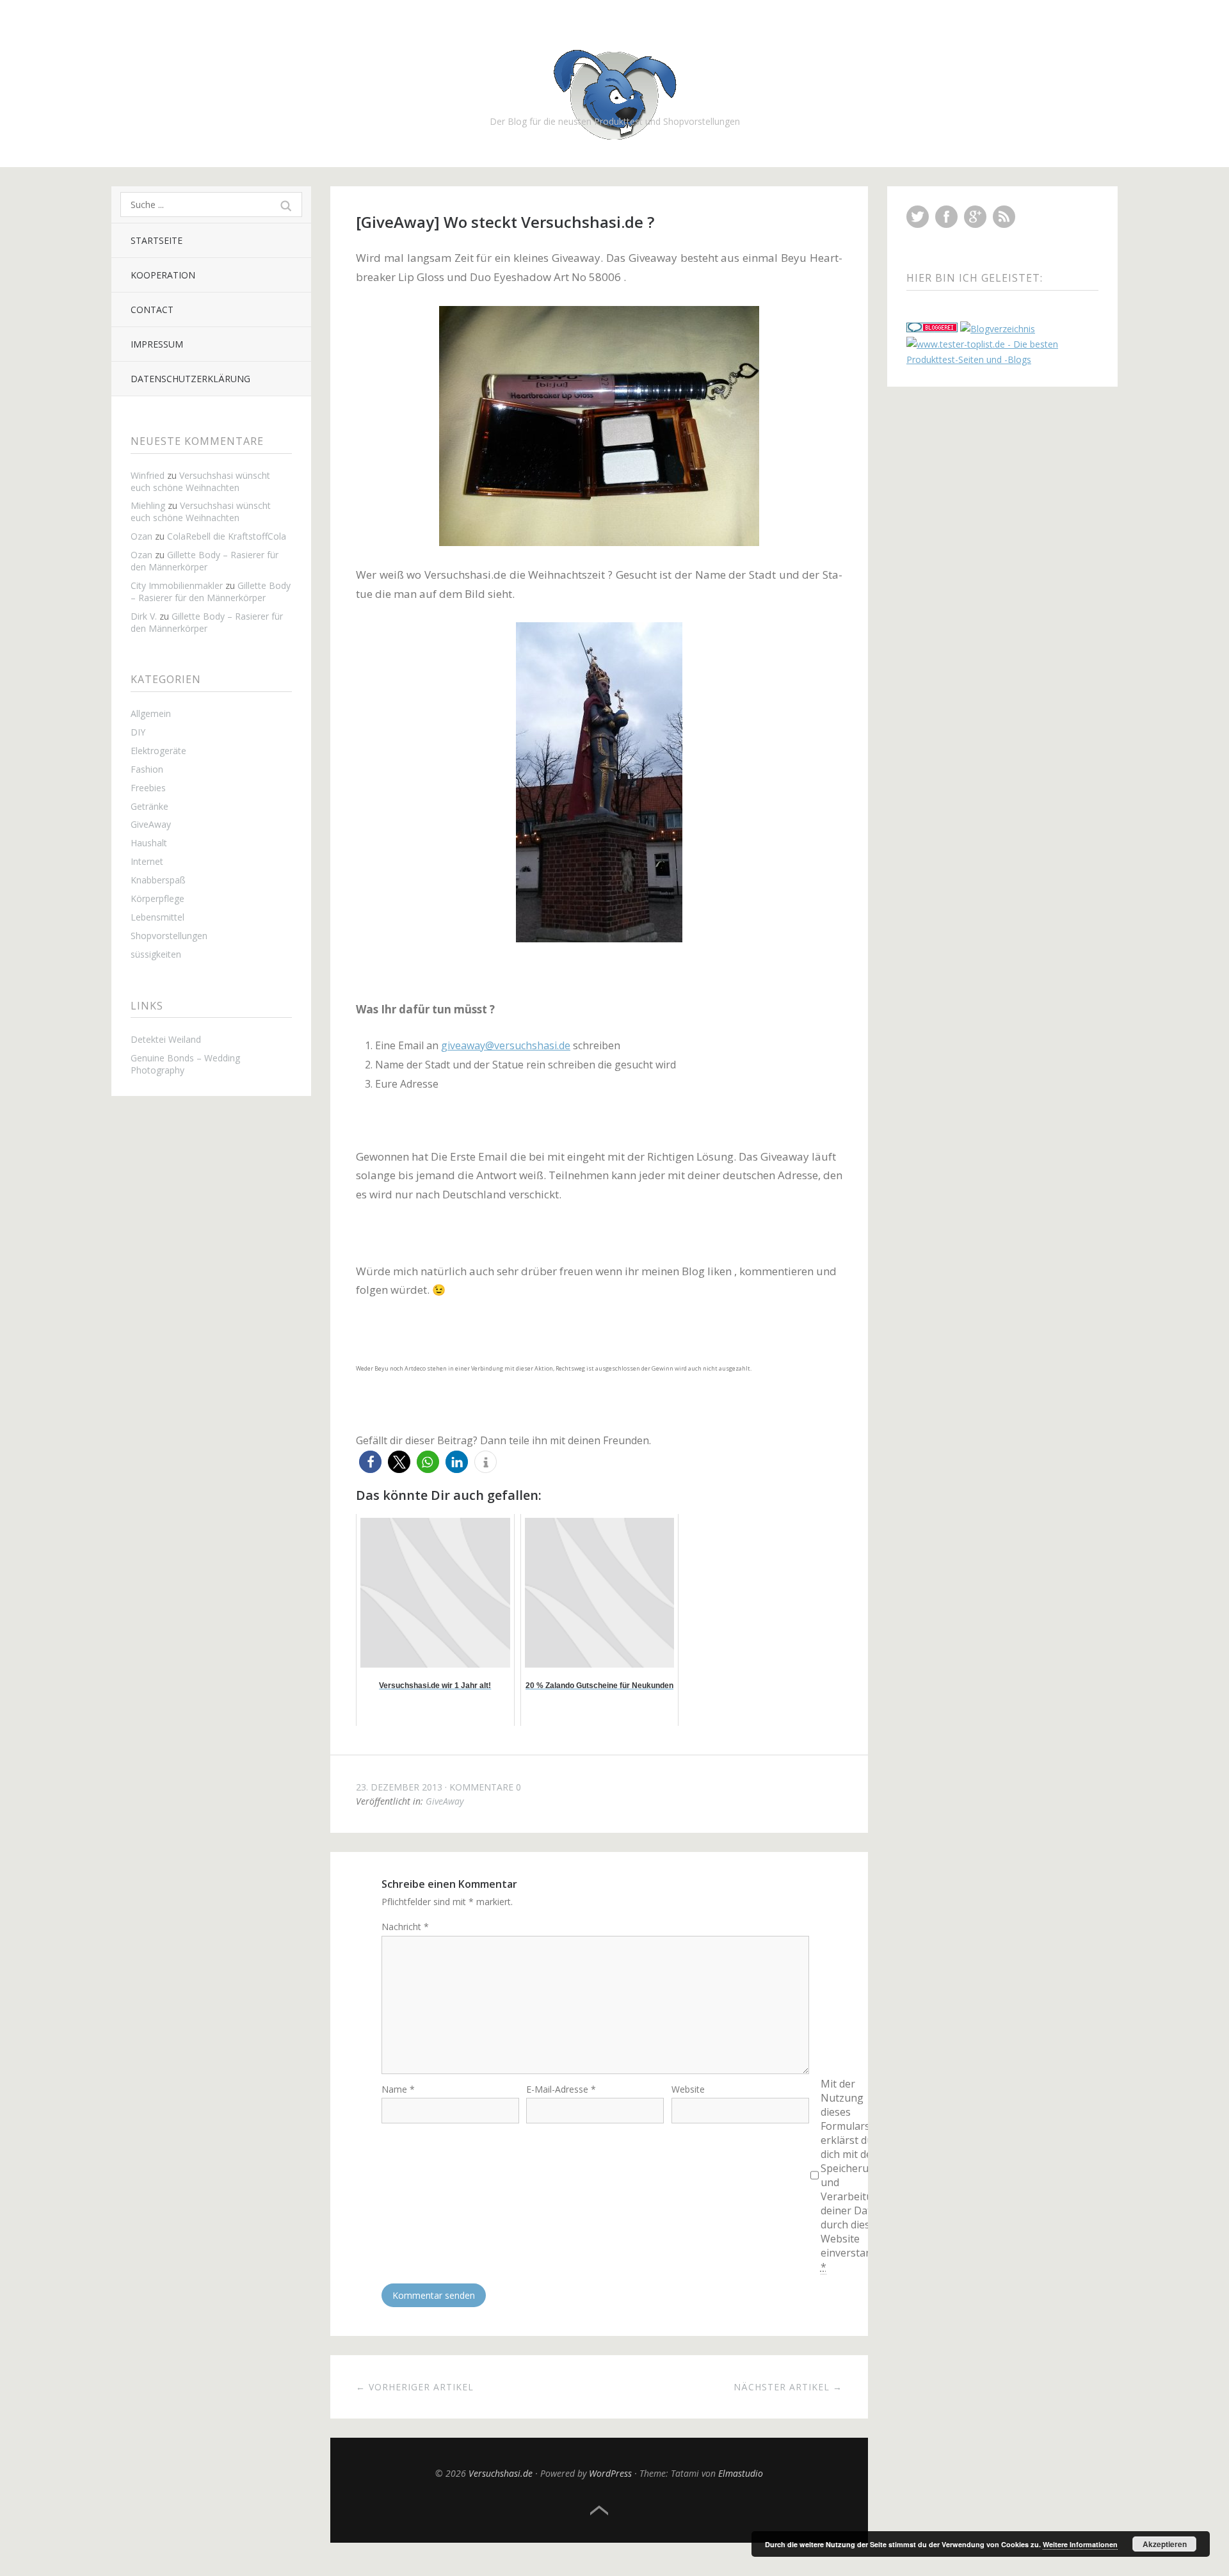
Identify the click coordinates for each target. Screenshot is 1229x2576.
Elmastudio (741, 2473)
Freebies (148, 788)
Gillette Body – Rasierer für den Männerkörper (205, 561)
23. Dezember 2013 (399, 1787)
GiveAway (151, 824)
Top (599, 2511)
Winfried (148, 475)
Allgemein (151, 713)
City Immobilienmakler (177, 585)
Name (398, 2089)
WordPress (610, 2473)
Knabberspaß (158, 880)
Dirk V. (144, 616)
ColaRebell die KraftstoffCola (227, 536)
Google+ (975, 217)
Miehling (148, 505)
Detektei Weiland (166, 1039)
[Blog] (998, 329)
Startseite (157, 240)
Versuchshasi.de (501, 2473)
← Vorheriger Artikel (415, 2387)
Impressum (157, 344)
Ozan (141, 536)
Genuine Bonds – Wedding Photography (185, 1064)
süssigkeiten (156, 954)
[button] (370, 1462)
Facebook (946, 217)
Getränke (149, 806)
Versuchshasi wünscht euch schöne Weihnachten (200, 481)
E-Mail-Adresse (561, 2089)
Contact (152, 310)
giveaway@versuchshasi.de (506, 1045)
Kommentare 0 (485, 1787)
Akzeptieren (1165, 2544)
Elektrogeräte (158, 751)
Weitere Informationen (1080, 2544)
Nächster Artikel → (788, 2387)
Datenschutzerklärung (190, 379)
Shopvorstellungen (169, 936)
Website (688, 2089)
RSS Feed (1004, 217)
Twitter (918, 217)
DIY (138, 732)
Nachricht (405, 1927)
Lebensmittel (157, 917)
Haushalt (149, 843)
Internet (147, 861)
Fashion (147, 769)
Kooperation (163, 275)
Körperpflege (157, 898)
